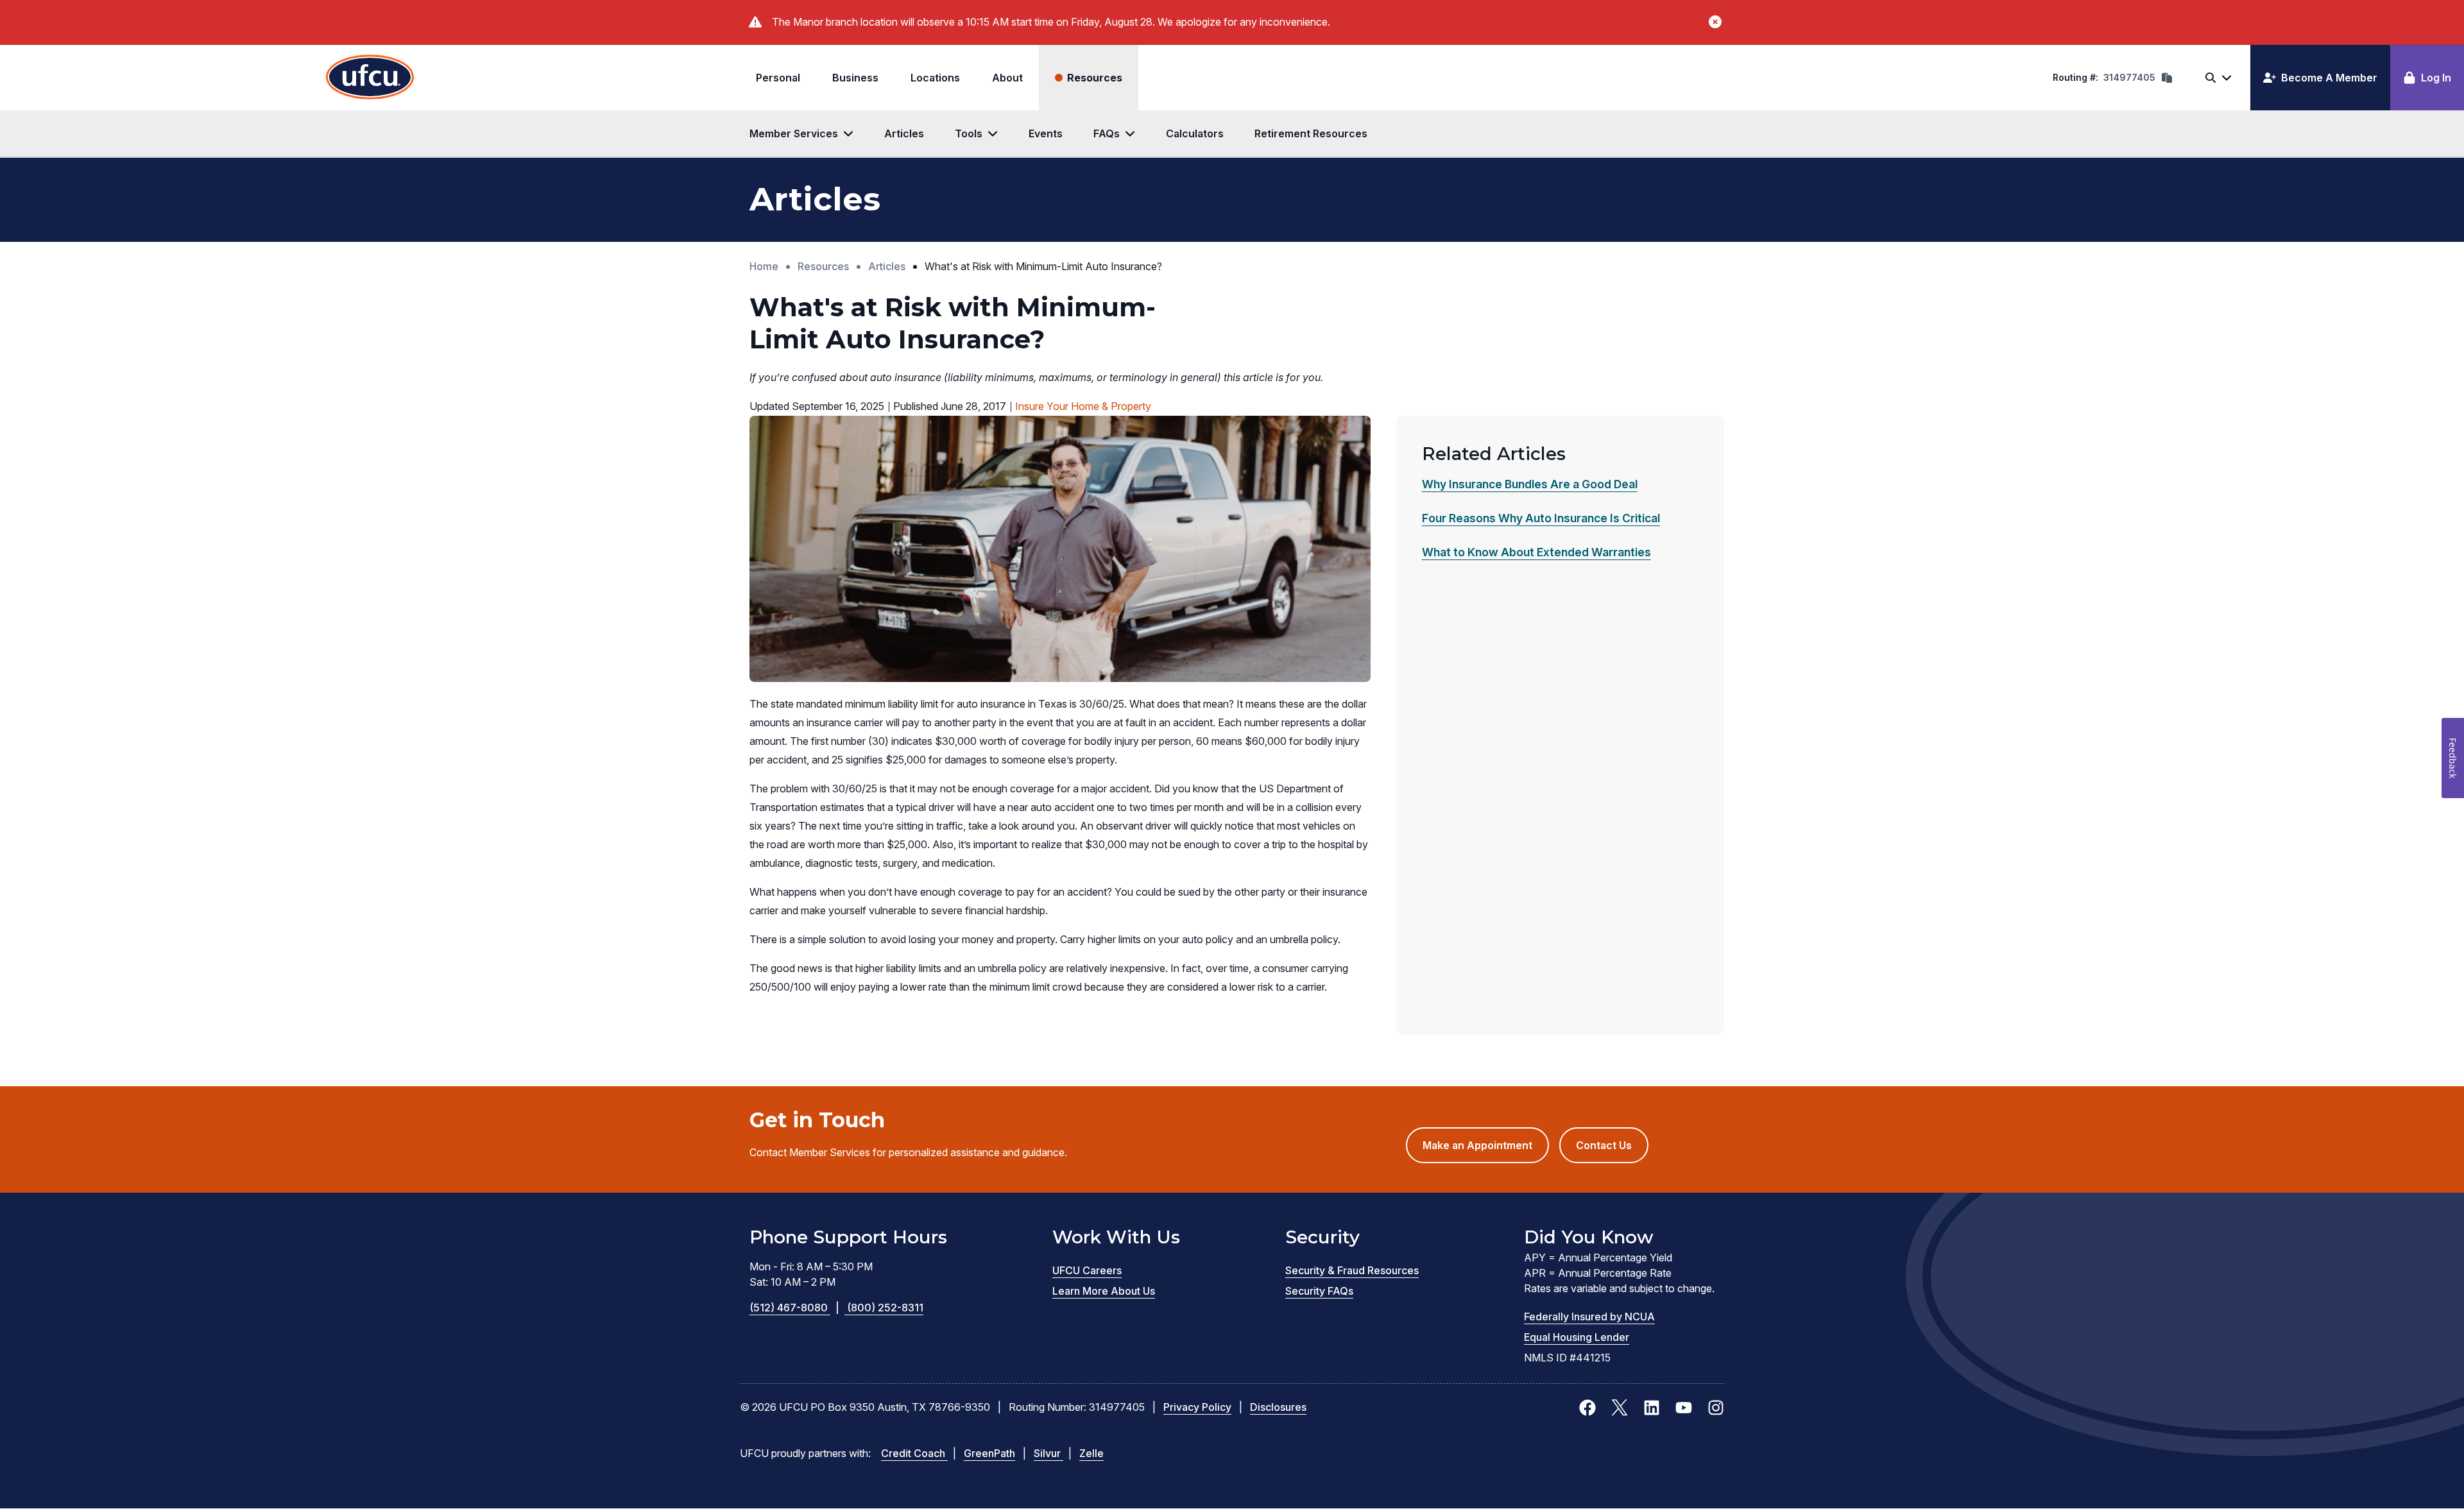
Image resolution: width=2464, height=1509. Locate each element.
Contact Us (1604, 1145)
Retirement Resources (1311, 133)
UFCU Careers (1087, 1270)
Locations (935, 78)
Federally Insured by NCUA (1589, 1317)
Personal (778, 78)
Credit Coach (914, 1453)
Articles (904, 133)
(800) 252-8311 (885, 1308)
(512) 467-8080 (794, 1308)
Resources (1095, 78)
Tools (969, 133)
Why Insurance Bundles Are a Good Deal (1530, 484)
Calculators (1195, 133)
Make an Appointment (1486, 1151)
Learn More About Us (1104, 1291)
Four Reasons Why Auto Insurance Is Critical (1541, 518)
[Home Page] (370, 78)
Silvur (1048, 1453)
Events (1046, 133)
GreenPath (989, 1453)
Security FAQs (1319, 1291)
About (1007, 78)
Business (855, 78)
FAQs (1107, 133)
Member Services (794, 133)
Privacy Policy (1197, 1407)
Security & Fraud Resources (1352, 1270)
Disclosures (1278, 1407)
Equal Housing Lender (1577, 1337)
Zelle (1091, 1453)
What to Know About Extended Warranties (1536, 552)
